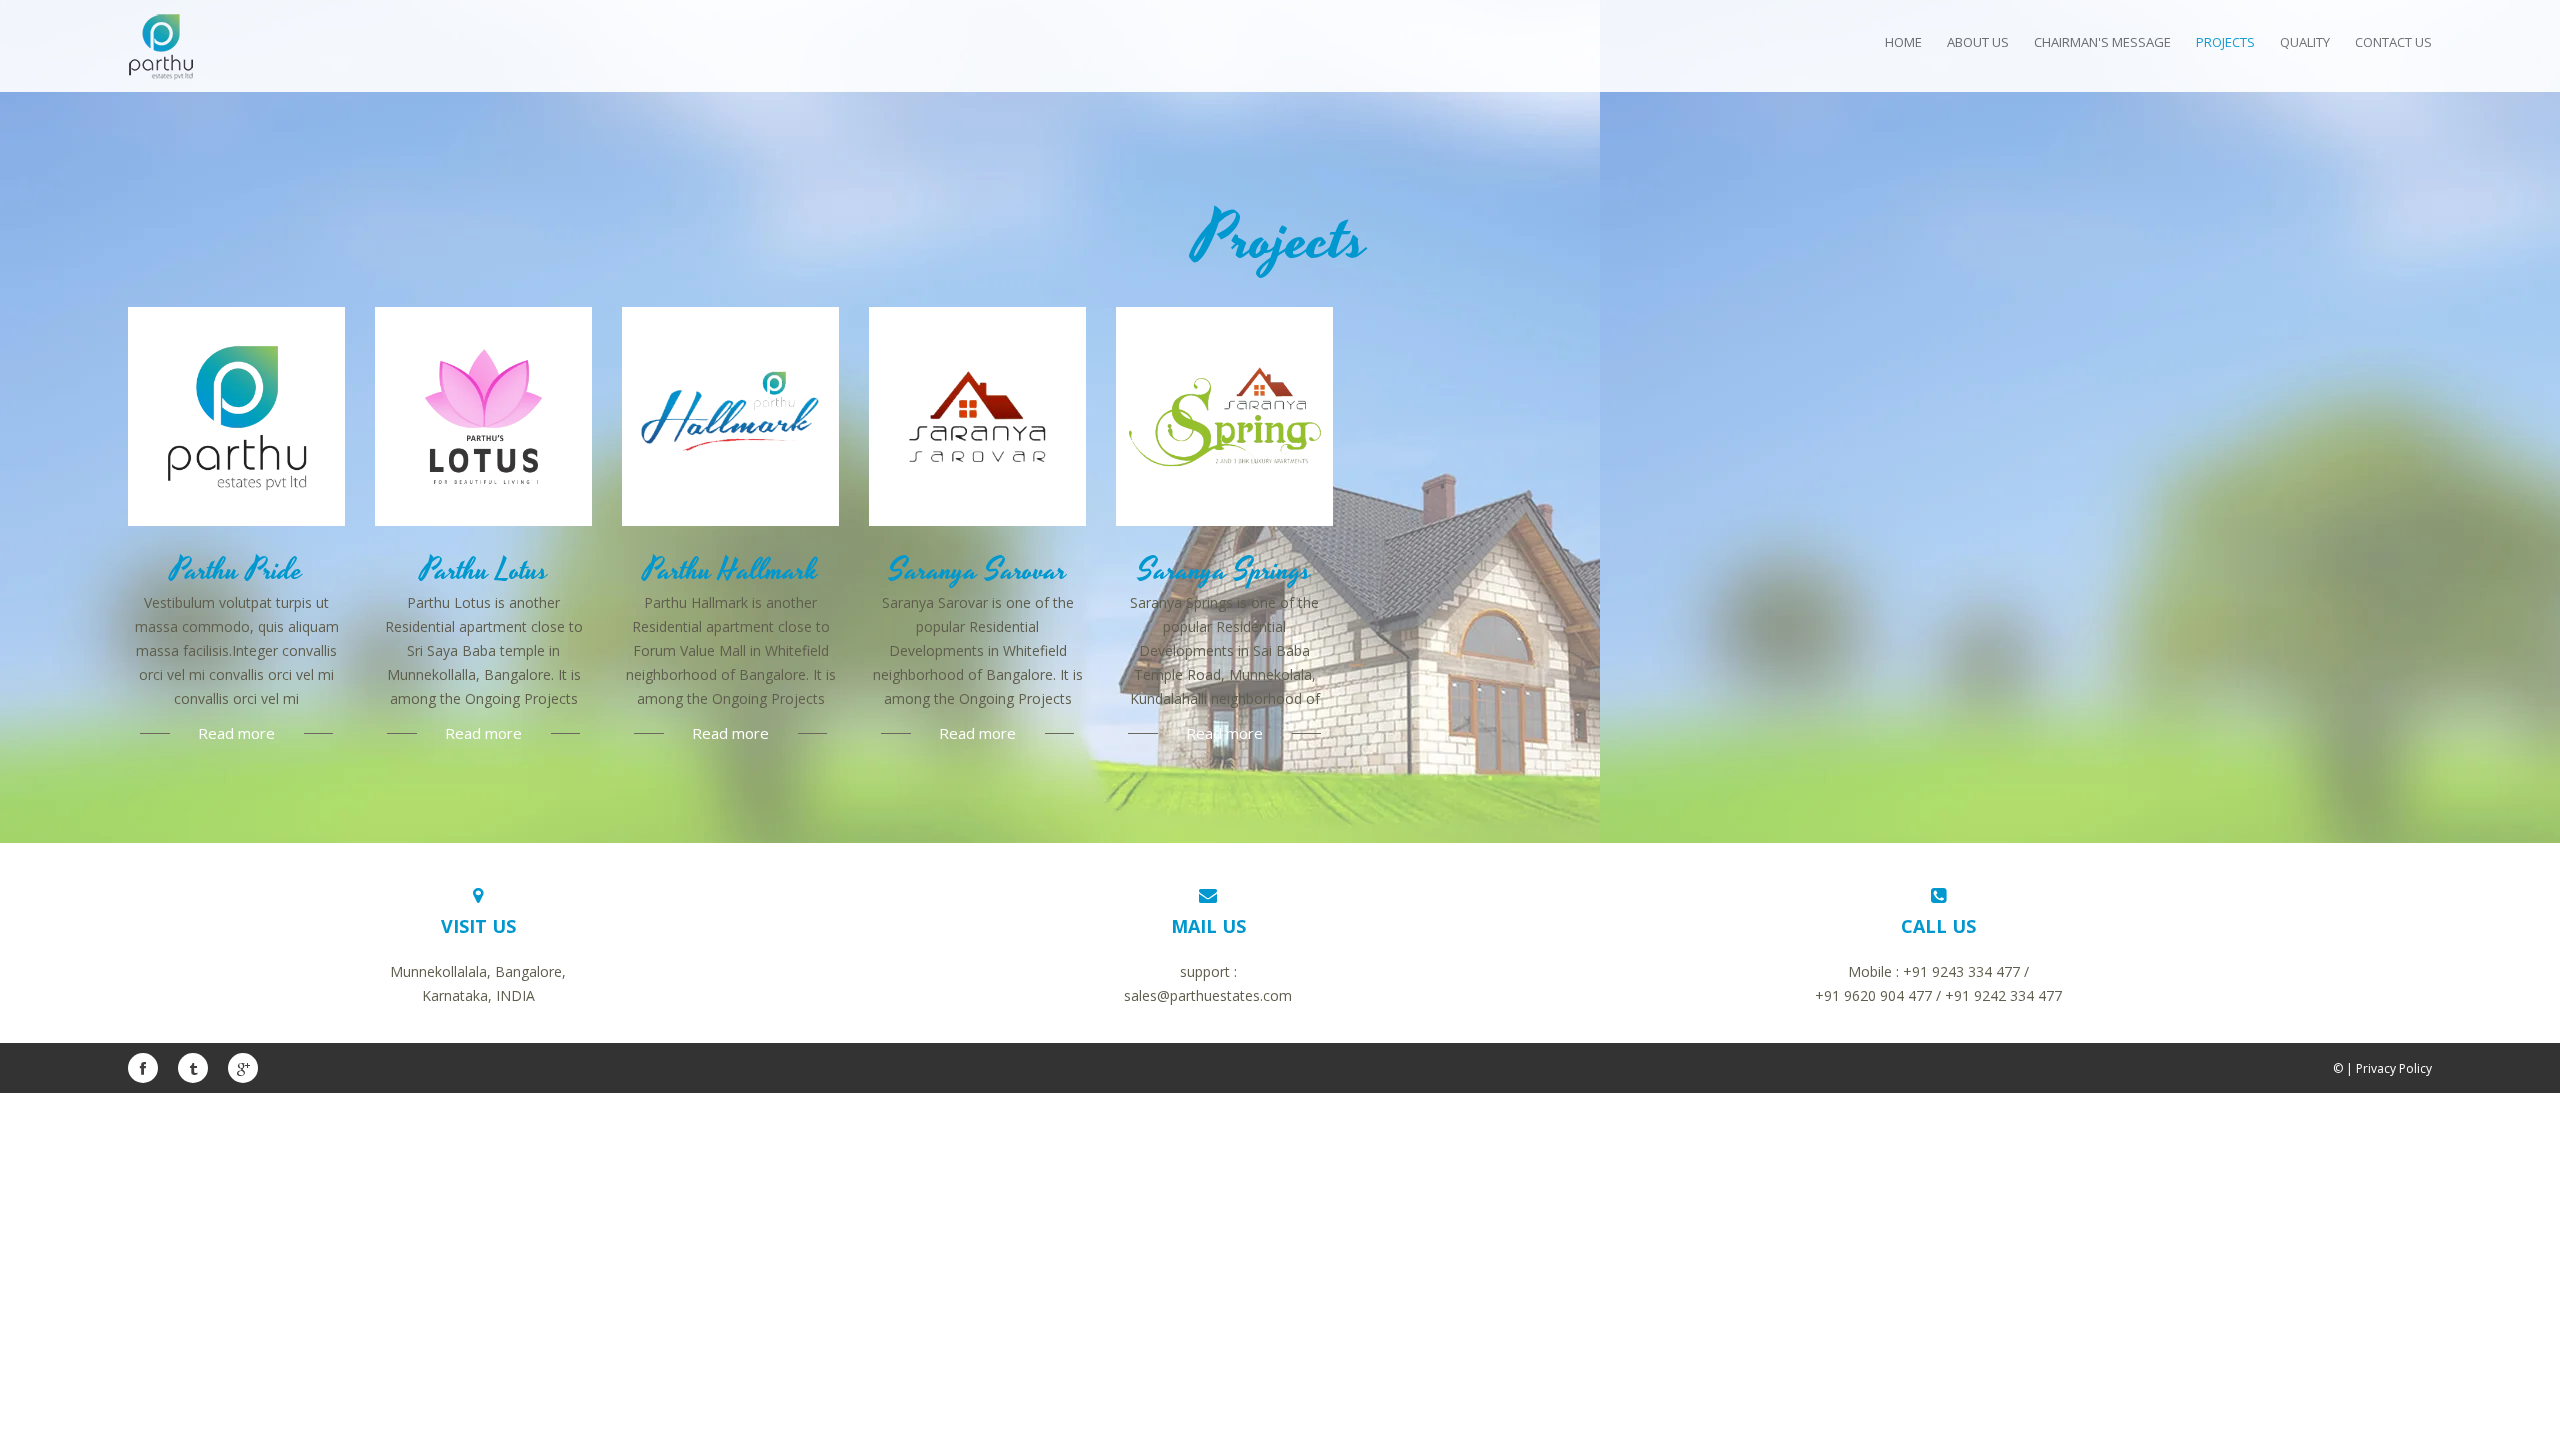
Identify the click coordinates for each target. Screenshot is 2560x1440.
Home (1903, 42)
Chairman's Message (2102, 42)
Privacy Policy (2394, 1068)
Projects (2225, 42)
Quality (2305, 42)
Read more (236, 733)
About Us (1978, 42)
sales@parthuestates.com (1208, 995)
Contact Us (2393, 42)
